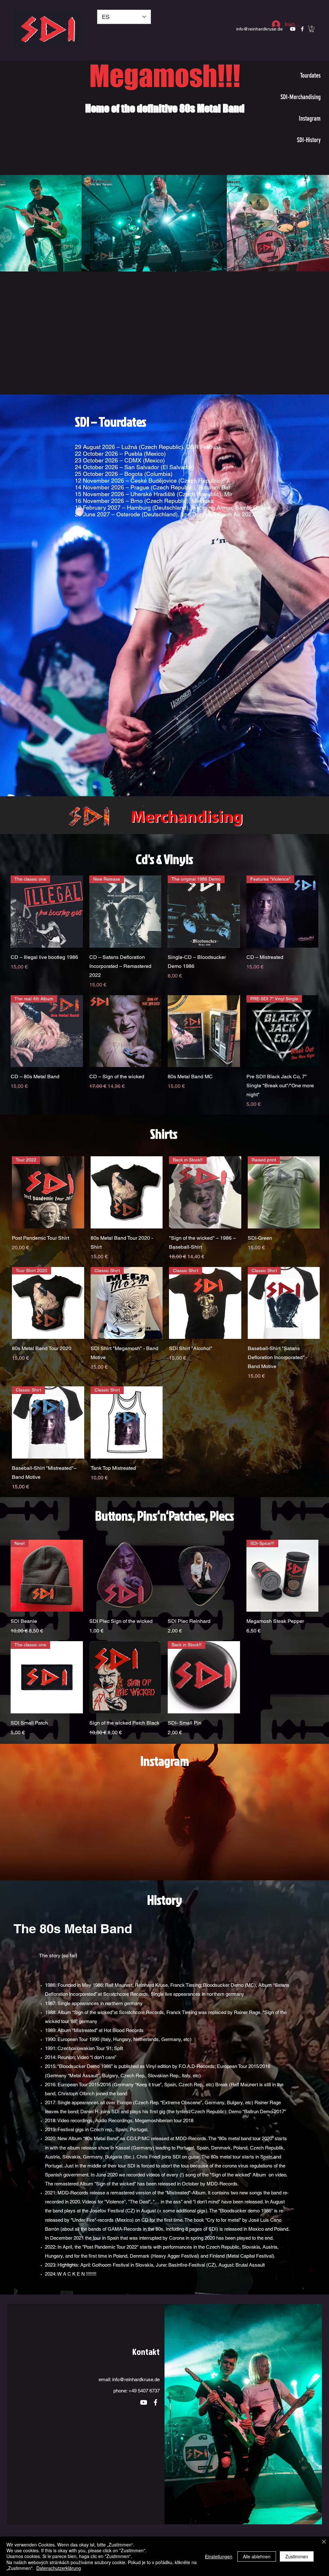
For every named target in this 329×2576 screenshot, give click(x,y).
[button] (312, 29)
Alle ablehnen (257, 2556)
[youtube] (144, 2390)
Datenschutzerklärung (59, 2568)
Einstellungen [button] (219, 2556)
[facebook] (156, 2390)
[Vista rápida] (125, 1031)
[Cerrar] (324, 2542)
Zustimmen (297, 2556)
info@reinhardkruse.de (259, 29)
